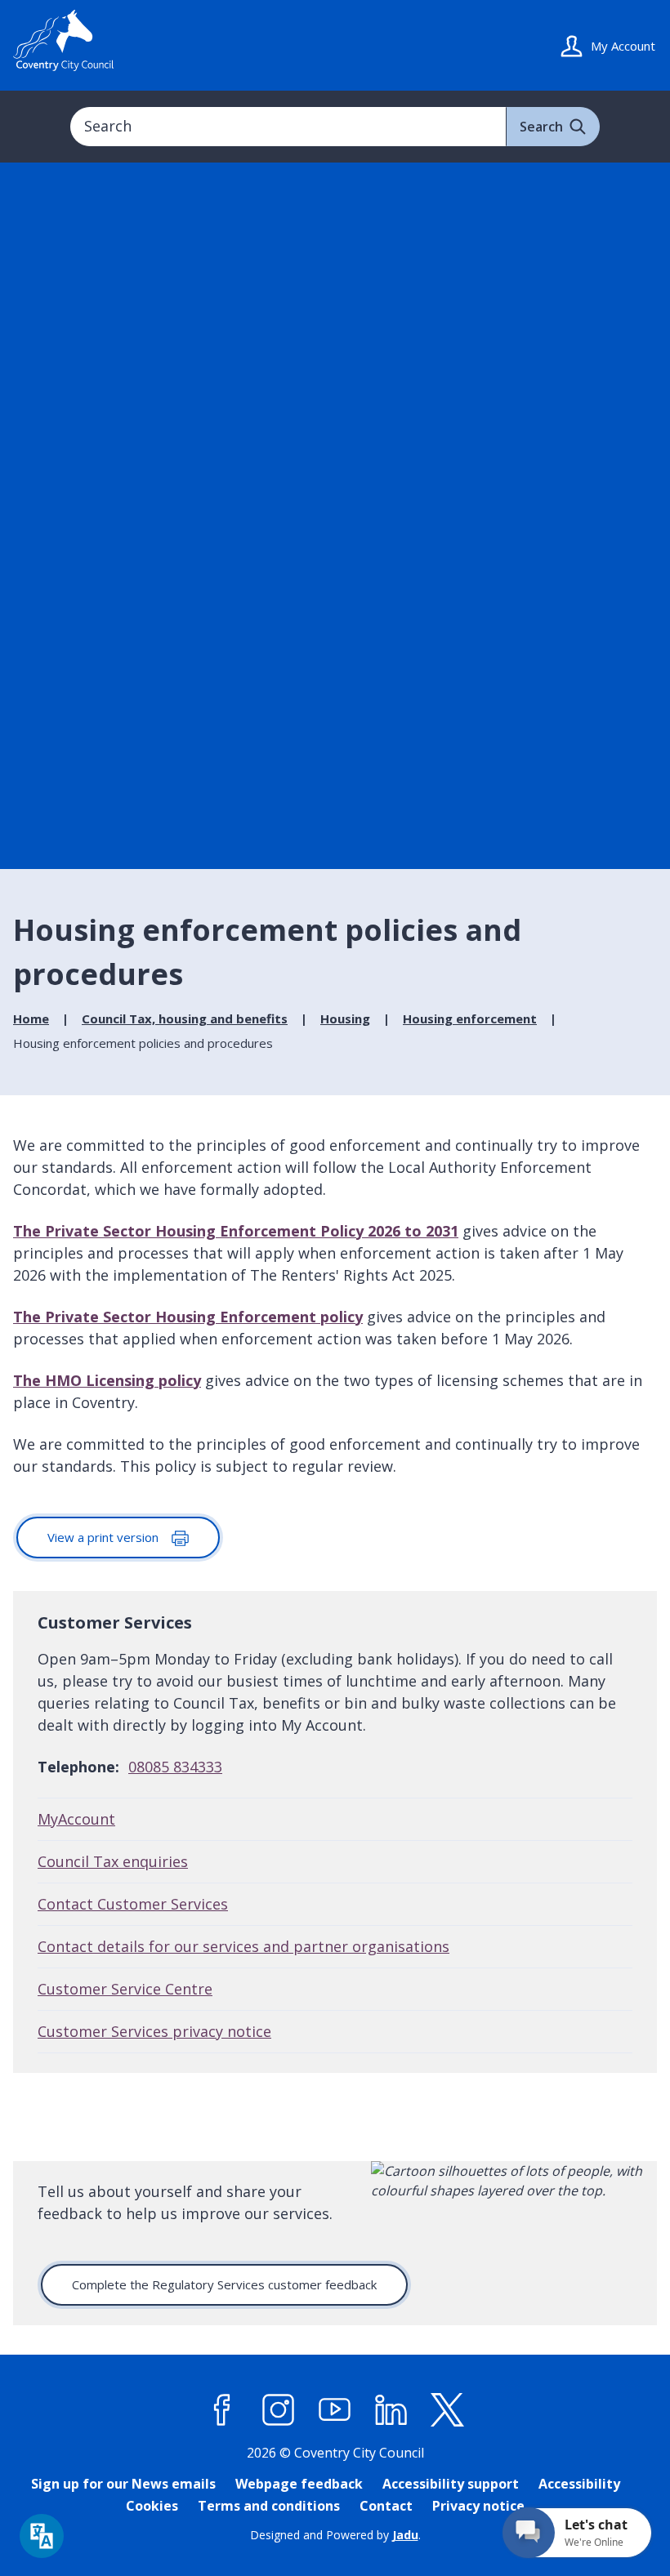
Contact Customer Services (133, 1904)
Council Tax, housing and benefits (185, 1018)
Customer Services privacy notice (154, 2031)
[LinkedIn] (391, 2410)
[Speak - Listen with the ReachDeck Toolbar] (42, 2536)
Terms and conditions (269, 2506)
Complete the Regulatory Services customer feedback (224, 2284)
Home (31, 1018)
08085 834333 (175, 1767)
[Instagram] (279, 2410)
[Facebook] (222, 2410)
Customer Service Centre (125, 1989)
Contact (386, 2506)
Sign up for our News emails (123, 2484)
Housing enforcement (470, 1018)
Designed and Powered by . (335, 2535)
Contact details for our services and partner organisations (243, 1946)
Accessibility (579, 2484)
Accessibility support (451, 2484)
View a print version (105, 1537)
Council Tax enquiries (113, 1861)
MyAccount (76, 1819)
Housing (345, 1018)
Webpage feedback (299, 2484)
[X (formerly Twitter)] (448, 2410)
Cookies (152, 2506)
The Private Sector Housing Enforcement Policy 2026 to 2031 (236, 1231)
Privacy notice (478, 2506)
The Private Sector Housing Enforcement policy (188, 1317)
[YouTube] (335, 2410)
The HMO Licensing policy (107, 1380)
